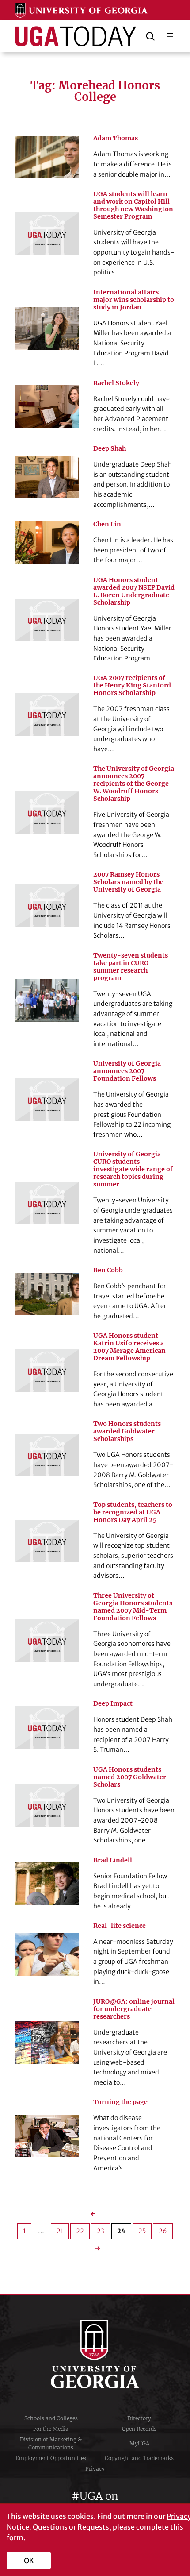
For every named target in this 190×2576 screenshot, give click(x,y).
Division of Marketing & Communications (51, 2443)
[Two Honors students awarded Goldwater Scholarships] (47, 1455)
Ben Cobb (108, 1270)
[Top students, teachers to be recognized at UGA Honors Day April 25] (47, 1541)
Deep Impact (113, 1704)
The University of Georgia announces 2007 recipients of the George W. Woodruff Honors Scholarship (134, 784)
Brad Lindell (113, 1860)
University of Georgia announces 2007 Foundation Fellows (127, 1071)
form (15, 2537)
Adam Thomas (116, 138)
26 (163, 2231)
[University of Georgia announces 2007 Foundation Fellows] (47, 1100)
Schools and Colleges (51, 2418)
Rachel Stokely (116, 383)
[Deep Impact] (47, 1727)
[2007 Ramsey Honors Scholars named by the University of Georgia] (47, 906)
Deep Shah (110, 449)
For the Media (51, 2429)
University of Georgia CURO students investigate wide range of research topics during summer (133, 1169)
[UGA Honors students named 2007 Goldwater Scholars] (47, 1806)
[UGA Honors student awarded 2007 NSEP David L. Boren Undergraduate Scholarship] (47, 620)
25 (142, 2231)
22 (80, 2231)
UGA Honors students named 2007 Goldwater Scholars (130, 1777)
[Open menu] (170, 36)
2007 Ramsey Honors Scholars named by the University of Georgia (128, 882)
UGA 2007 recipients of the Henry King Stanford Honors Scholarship (132, 686)
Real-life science (120, 1926)
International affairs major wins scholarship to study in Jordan (134, 300)
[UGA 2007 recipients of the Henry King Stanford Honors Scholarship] (47, 714)
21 (60, 2231)
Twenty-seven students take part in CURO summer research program (131, 967)
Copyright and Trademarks (139, 2458)
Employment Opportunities (51, 2458)
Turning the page (120, 2102)
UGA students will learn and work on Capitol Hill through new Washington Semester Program (133, 205)
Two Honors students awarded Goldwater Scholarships (127, 1431)
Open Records (139, 2429)
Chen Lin (107, 524)
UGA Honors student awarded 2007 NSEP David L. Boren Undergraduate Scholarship (134, 591)
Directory (139, 2418)
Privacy (95, 2469)
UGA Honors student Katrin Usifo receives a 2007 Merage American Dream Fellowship (129, 1347)
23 (101, 2231)
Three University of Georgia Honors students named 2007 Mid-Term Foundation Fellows (133, 1607)
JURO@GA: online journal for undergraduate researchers (134, 2009)
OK (29, 2561)
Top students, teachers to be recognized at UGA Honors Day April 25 (133, 1512)
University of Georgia (95, 2354)
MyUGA (139, 2443)
